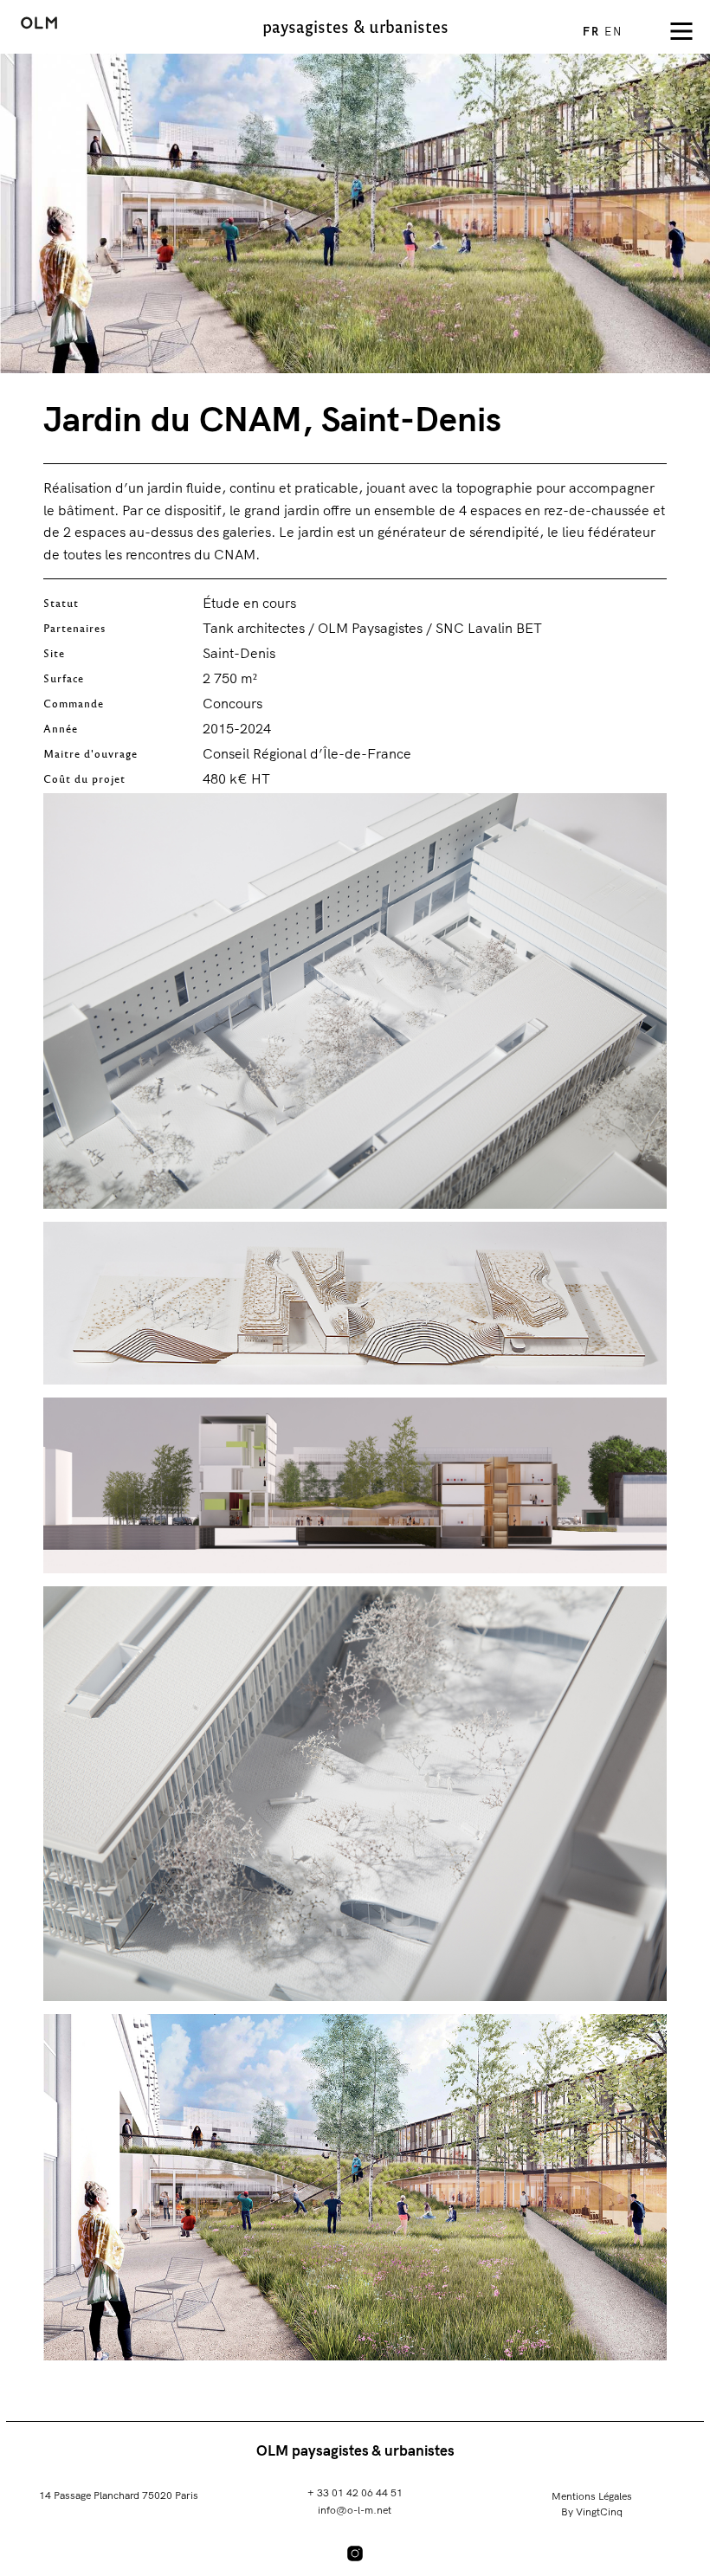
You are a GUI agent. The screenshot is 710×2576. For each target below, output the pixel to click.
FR (594, 31)
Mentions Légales (592, 2496)
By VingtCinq (592, 2511)
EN (613, 31)
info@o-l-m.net (355, 2510)
